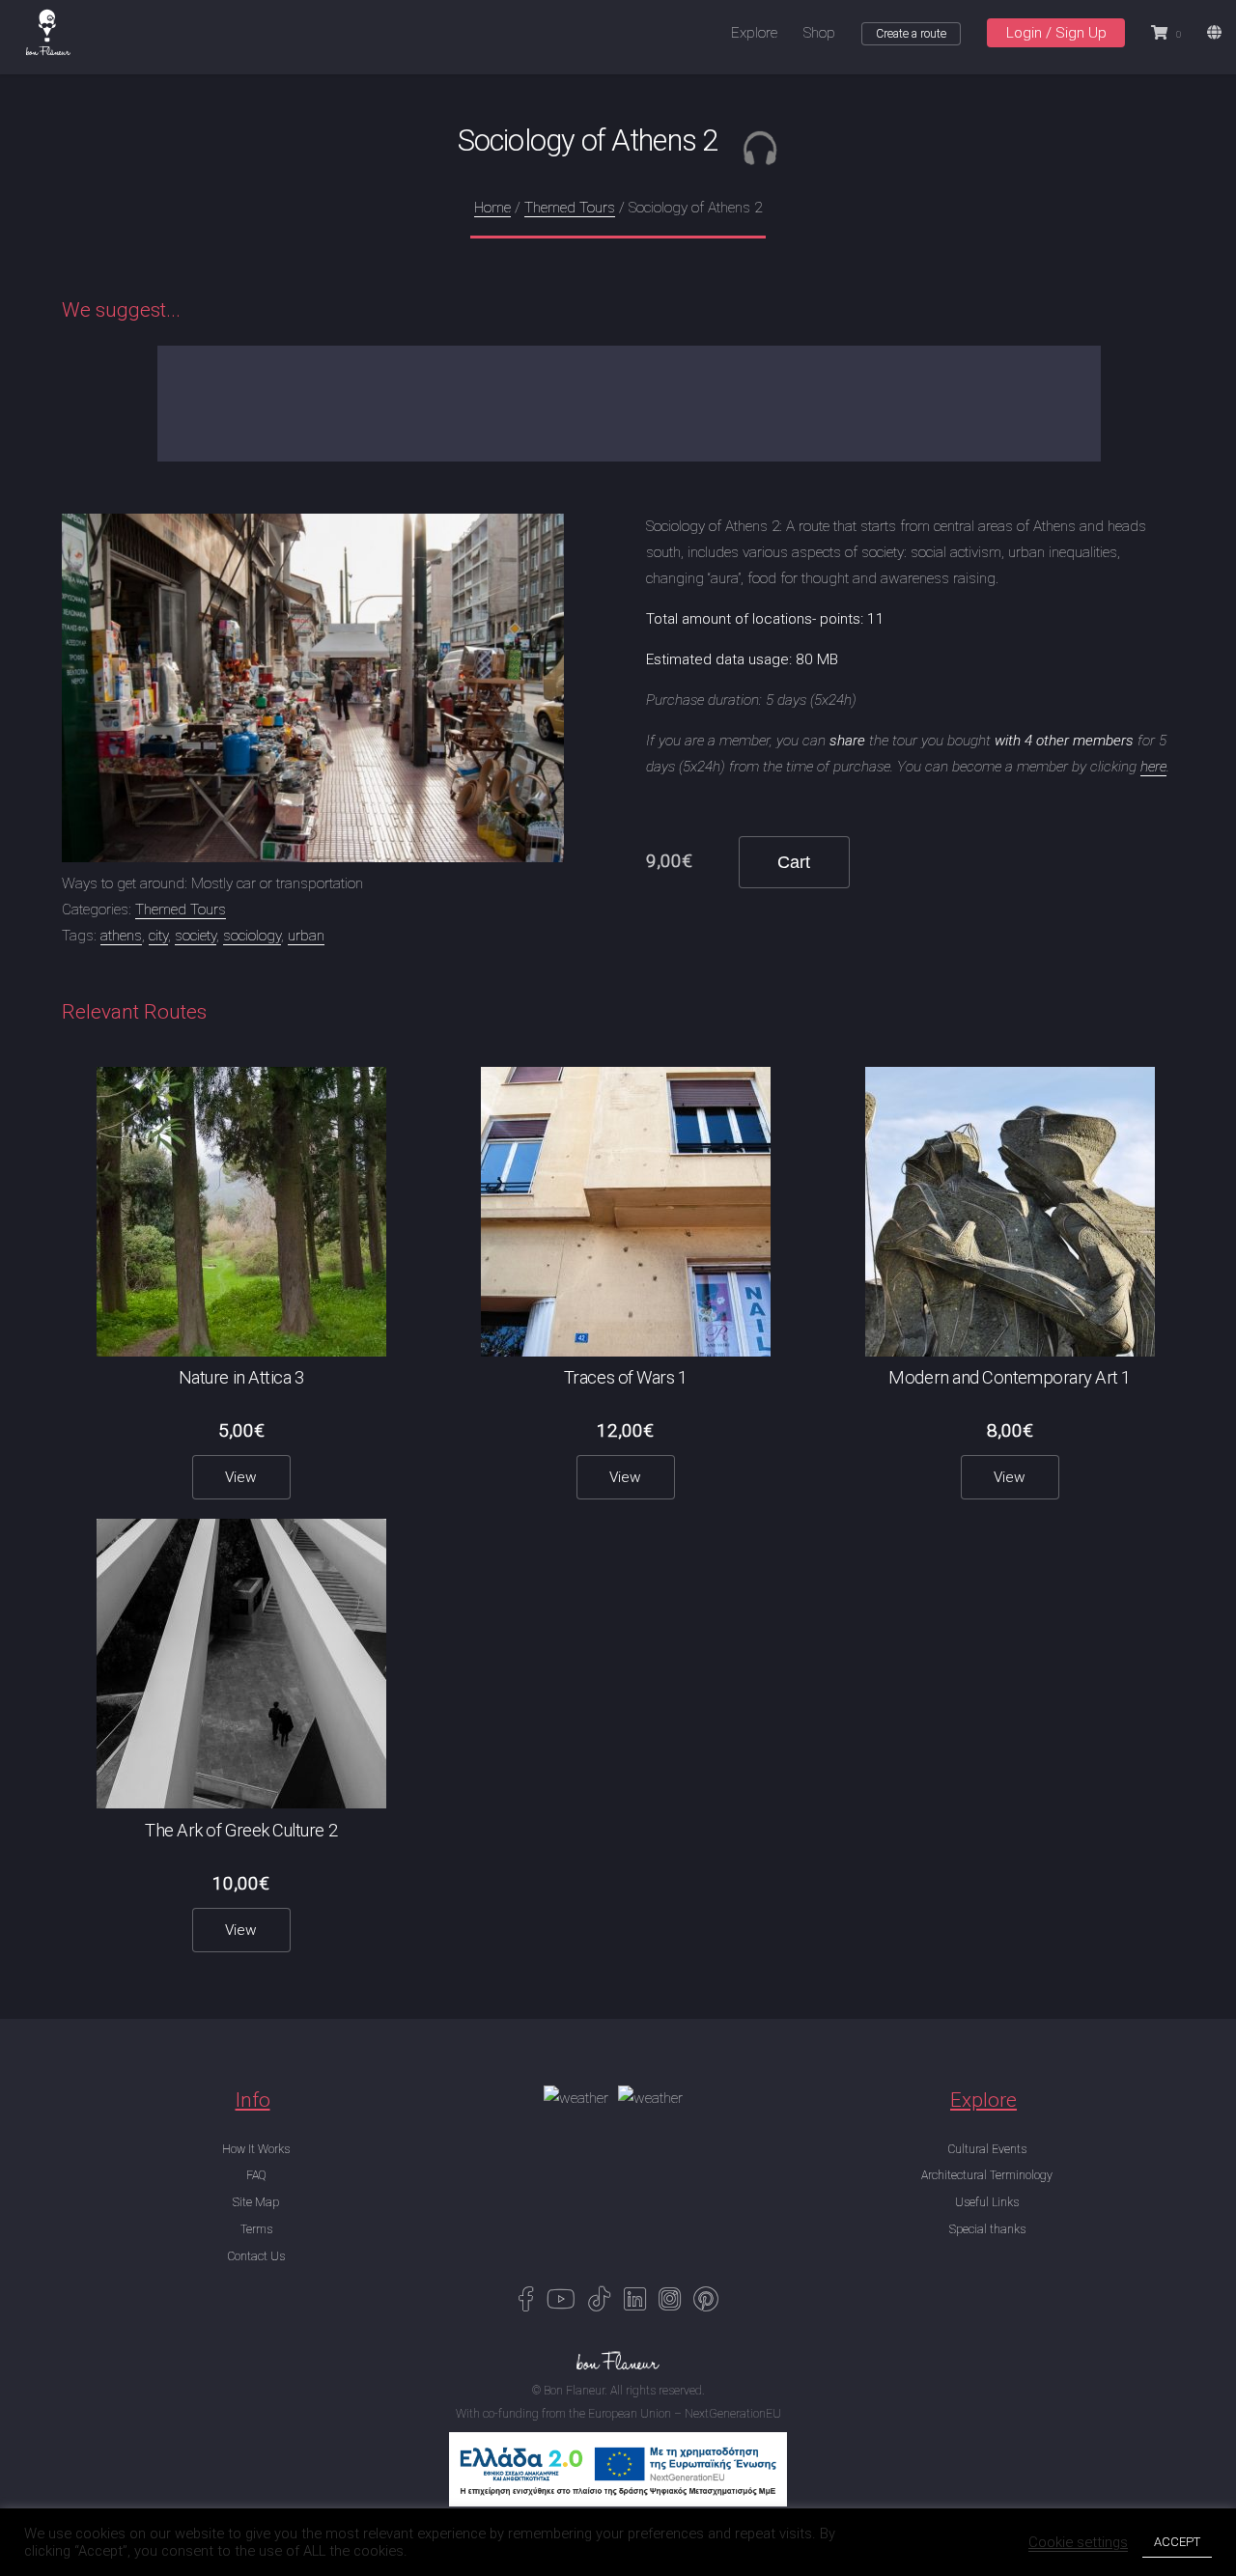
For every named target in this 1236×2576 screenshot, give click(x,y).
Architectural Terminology (987, 2175)
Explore (754, 33)
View (241, 1477)
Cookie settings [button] (1078, 2542)
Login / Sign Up (1056, 33)
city (158, 936)
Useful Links (987, 2202)
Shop (819, 33)
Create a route (911, 34)
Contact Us (256, 2256)
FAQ (256, 2175)
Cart (794, 862)
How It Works (256, 2149)
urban (306, 936)
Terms (256, 2229)
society (196, 936)
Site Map (256, 2202)
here (1153, 767)
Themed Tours (570, 208)
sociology (252, 936)
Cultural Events (987, 2149)
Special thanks (987, 2229)
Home (492, 208)
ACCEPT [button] (1177, 2542)
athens (121, 936)
